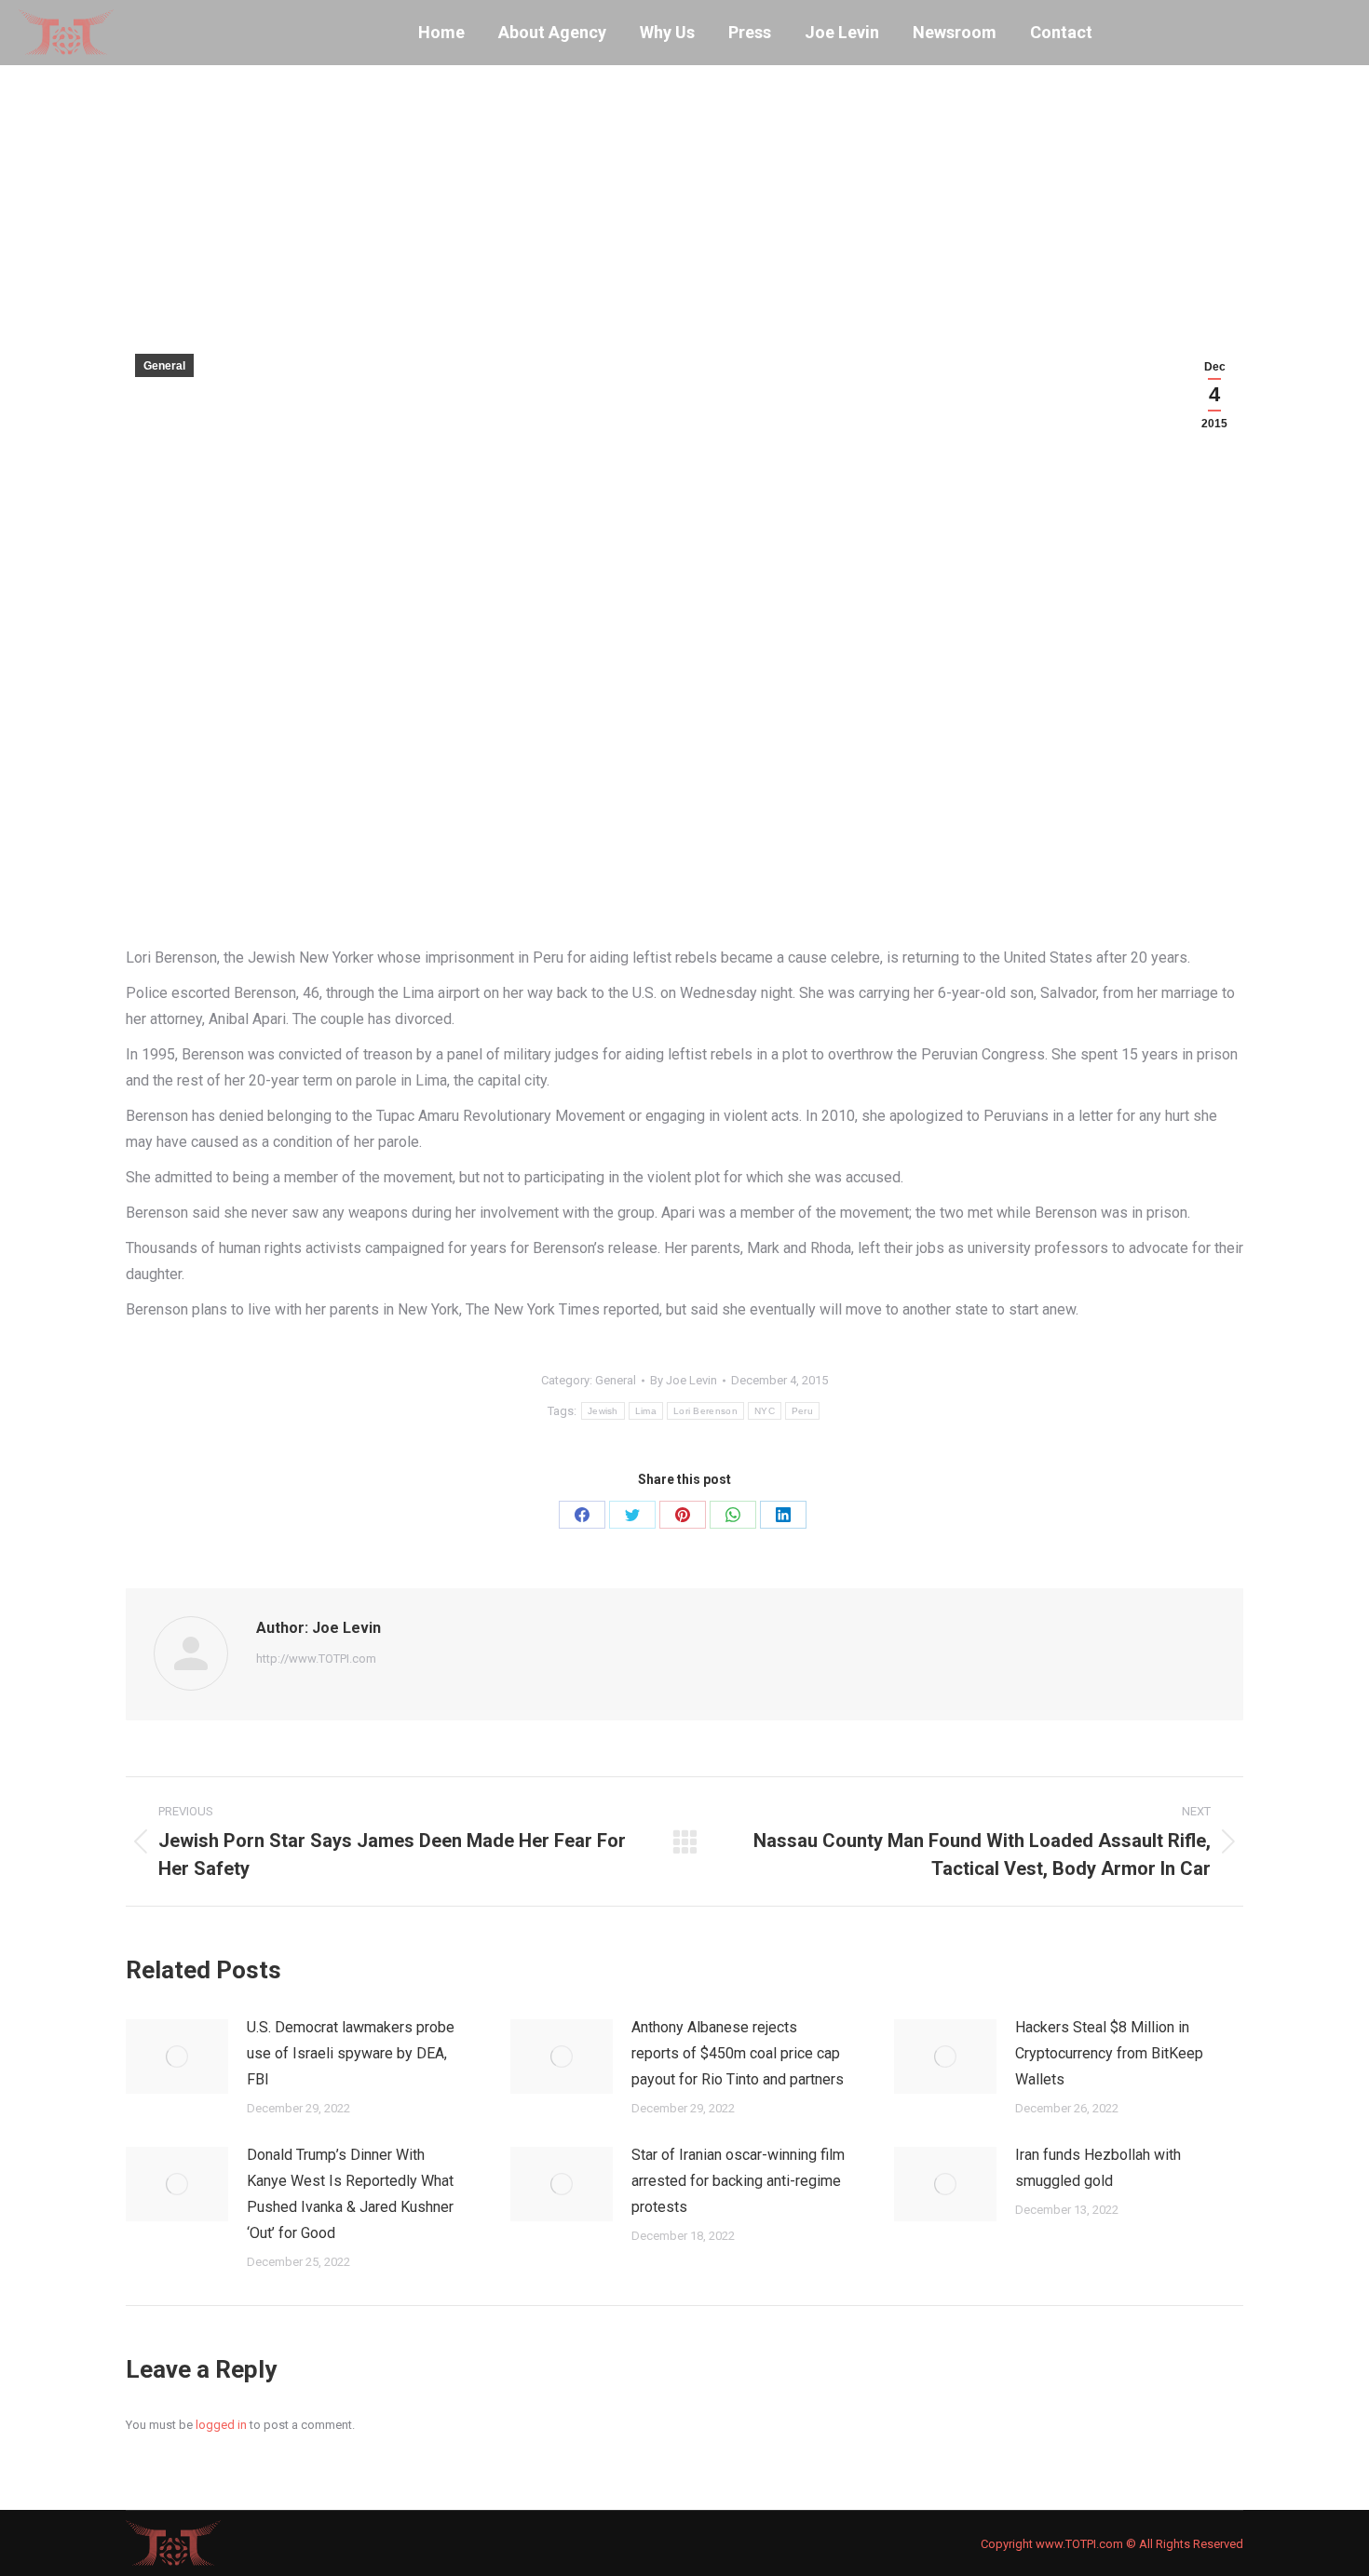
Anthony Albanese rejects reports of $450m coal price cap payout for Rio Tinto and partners (738, 2053)
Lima (646, 1411)
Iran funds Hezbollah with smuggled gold (1098, 2168)
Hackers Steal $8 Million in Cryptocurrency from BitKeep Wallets (1109, 2053)
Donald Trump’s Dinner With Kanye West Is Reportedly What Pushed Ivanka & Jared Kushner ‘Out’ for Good (350, 2194)
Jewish (603, 1411)
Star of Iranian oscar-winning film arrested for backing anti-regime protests (738, 2181)
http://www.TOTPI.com (316, 1659)
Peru (802, 1411)
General (164, 366)
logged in (221, 2425)
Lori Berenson (705, 1411)
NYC (765, 1411)
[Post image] (177, 2057)
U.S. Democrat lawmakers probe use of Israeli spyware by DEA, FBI (351, 2053)
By (684, 1380)
